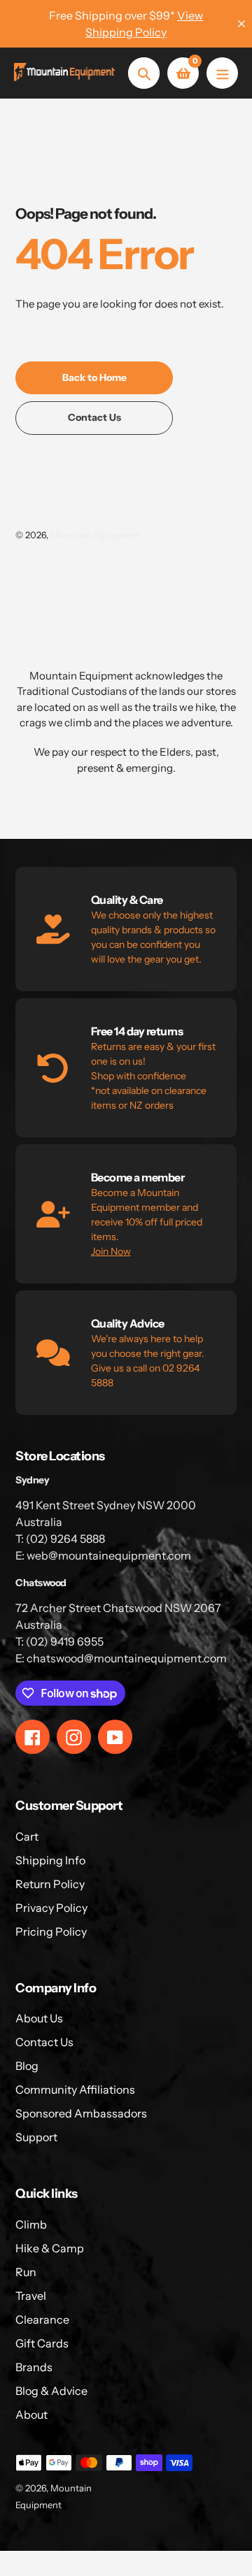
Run (26, 2272)
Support (36, 2137)
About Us (39, 2018)
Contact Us (44, 2042)
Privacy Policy (51, 1908)
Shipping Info (50, 1860)
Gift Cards (42, 2343)
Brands (34, 2367)
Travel (31, 2296)
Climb (31, 2224)
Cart (27, 1836)
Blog (27, 2066)
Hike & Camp (50, 2248)
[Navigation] (222, 73)
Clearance (42, 2319)
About (31, 2415)
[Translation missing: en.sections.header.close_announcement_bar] (241, 24)
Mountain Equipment (95, 535)
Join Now (111, 1251)
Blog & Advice (51, 2391)
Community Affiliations (75, 2089)
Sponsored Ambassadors (81, 2113)
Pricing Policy (51, 1931)
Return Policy (50, 1884)
